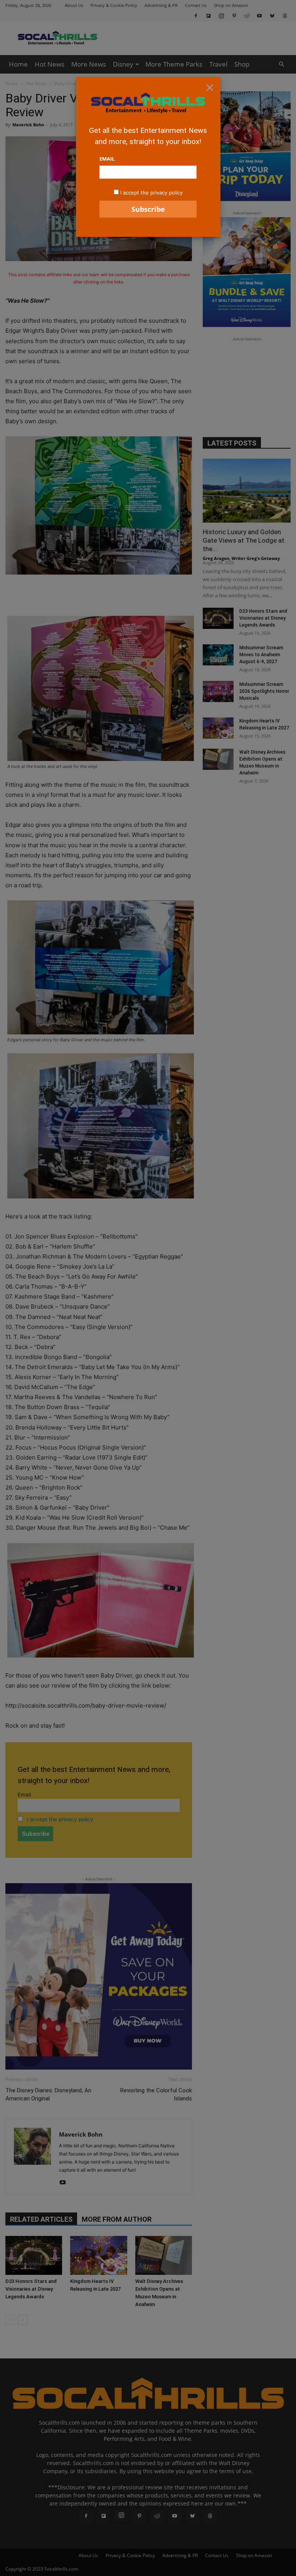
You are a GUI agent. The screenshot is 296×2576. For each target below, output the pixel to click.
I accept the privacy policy (151, 193)
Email (107, 159)
